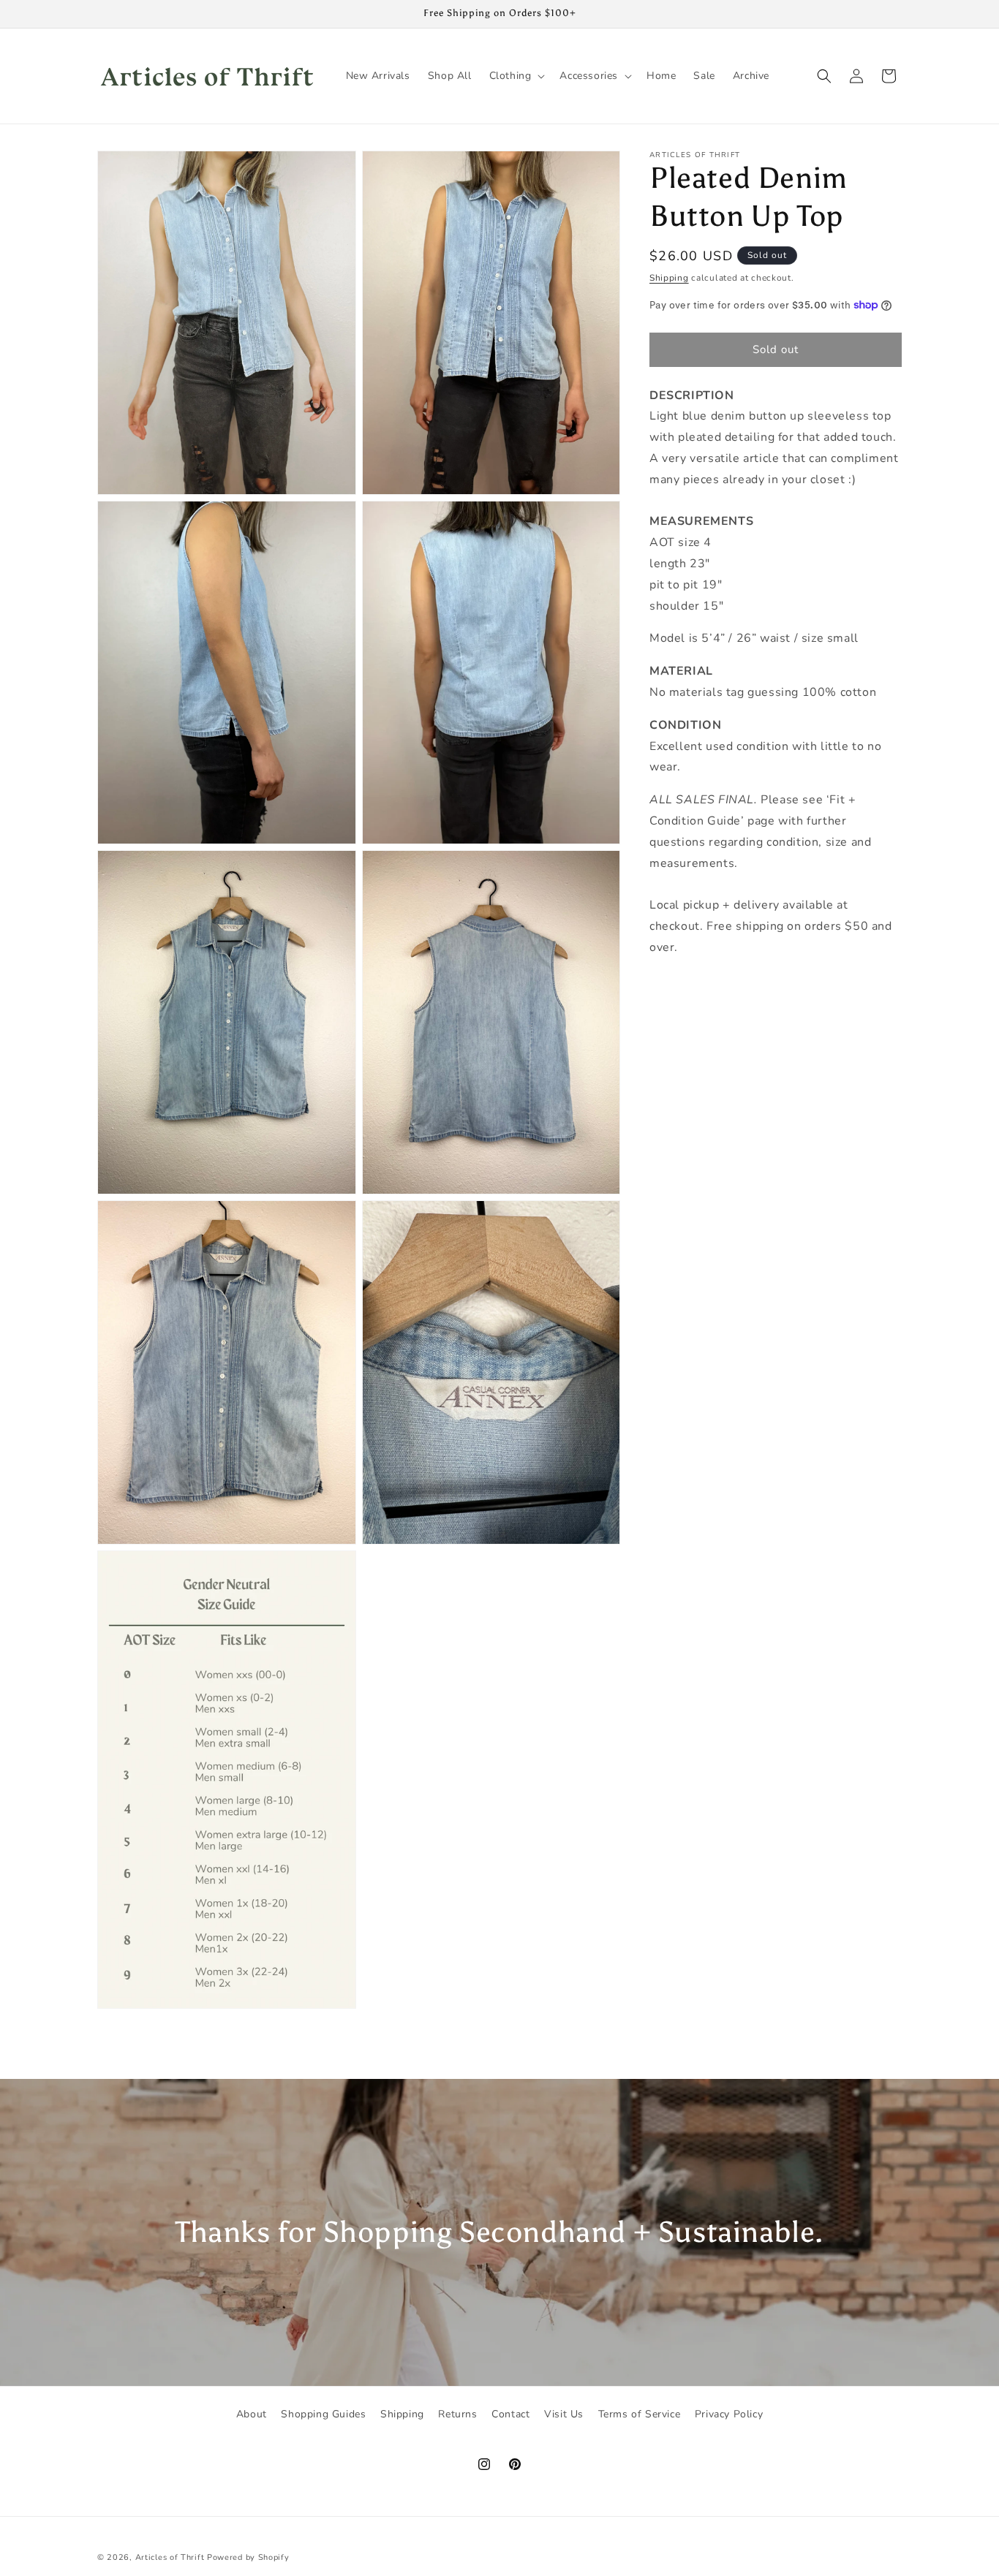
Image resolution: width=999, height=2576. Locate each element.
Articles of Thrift (170, 2557)
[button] (516, 76)
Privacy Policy (729, 2414)
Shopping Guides (323, 2414)
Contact (510, 2414)
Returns (457, 2414)
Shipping (669, 278)
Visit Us (564, 2414)
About (252, 2414)
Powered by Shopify (248, 2557)
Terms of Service (640, 2414)
